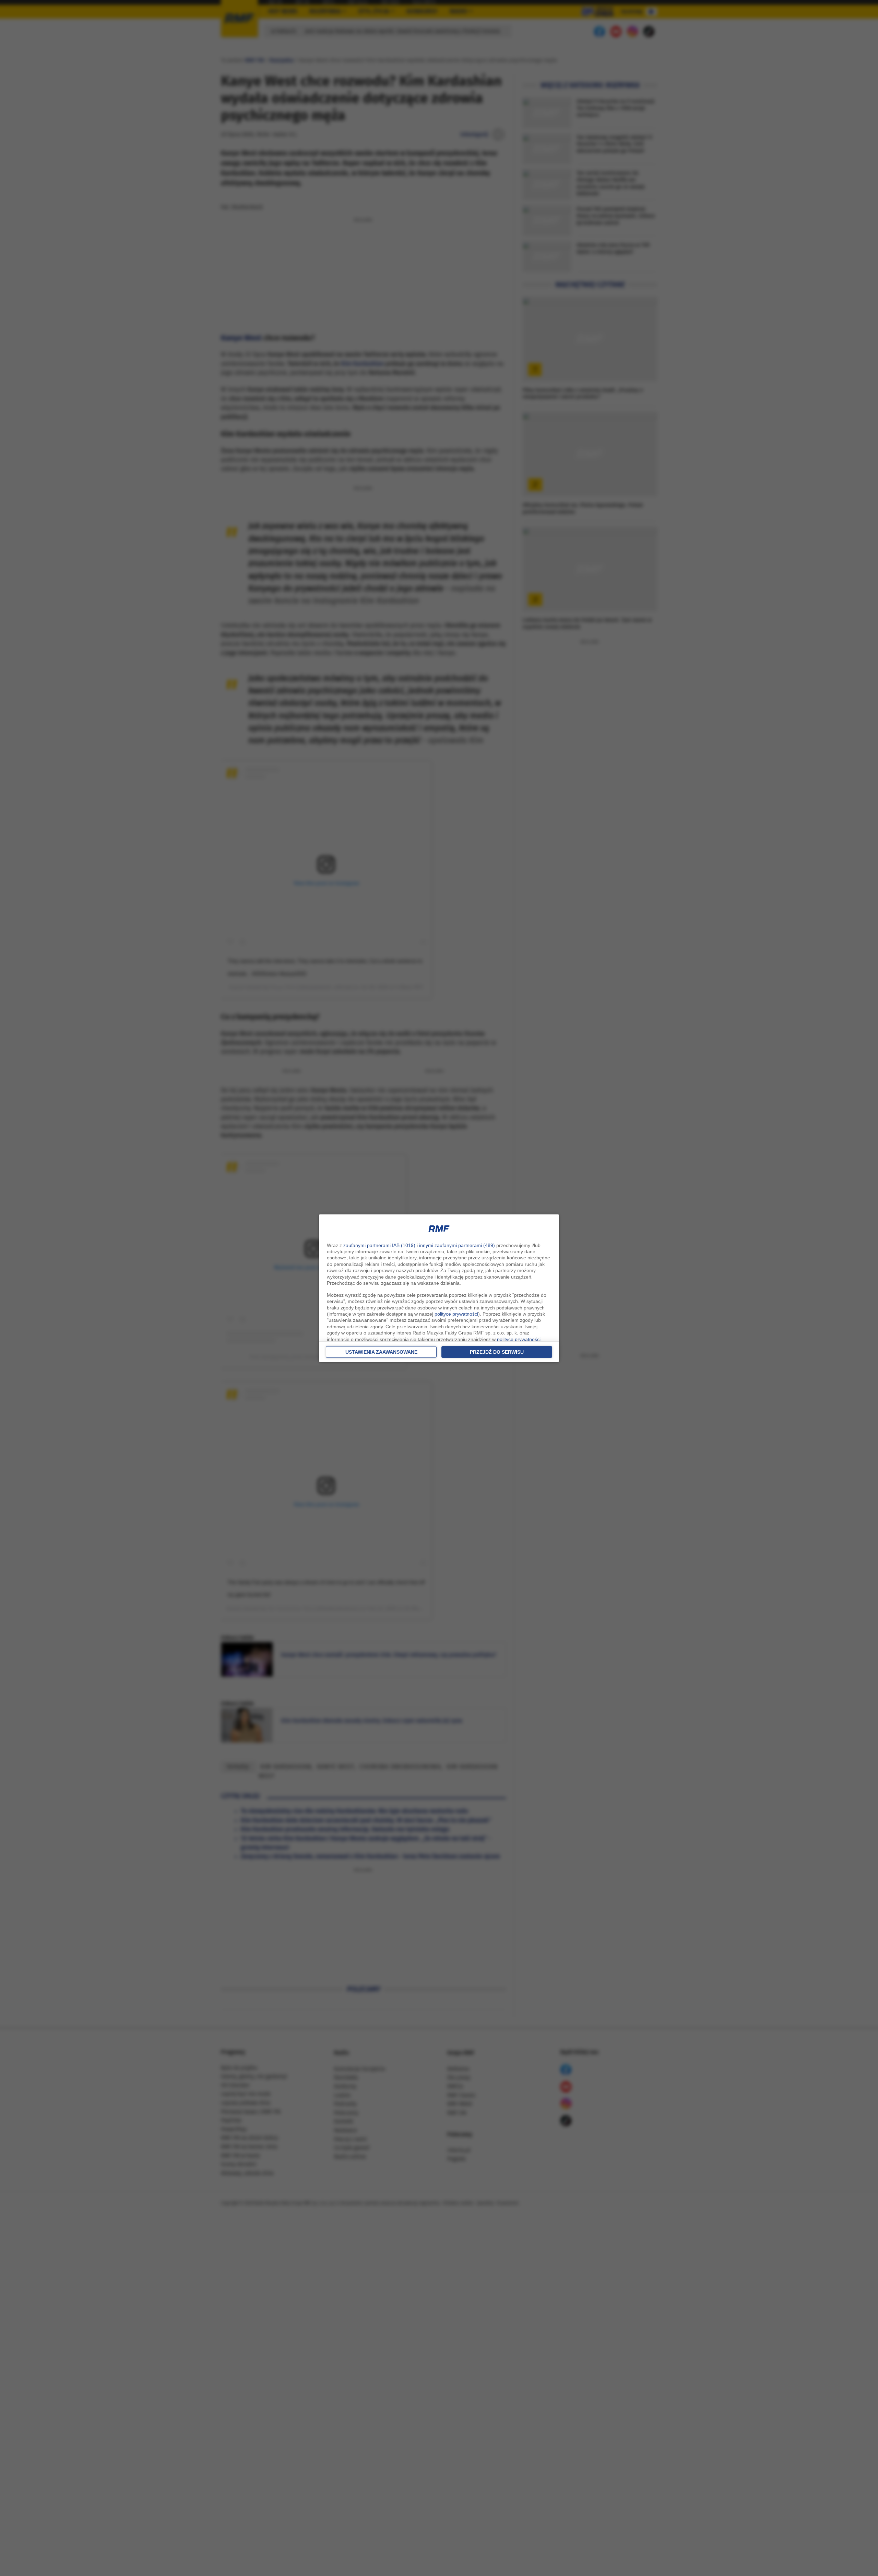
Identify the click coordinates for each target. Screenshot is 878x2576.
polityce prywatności (456, 1314)
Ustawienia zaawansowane (381, 1352)
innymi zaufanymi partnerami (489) (457, 1245)
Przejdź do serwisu (497, 1352)
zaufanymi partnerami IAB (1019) (379, 1245)
